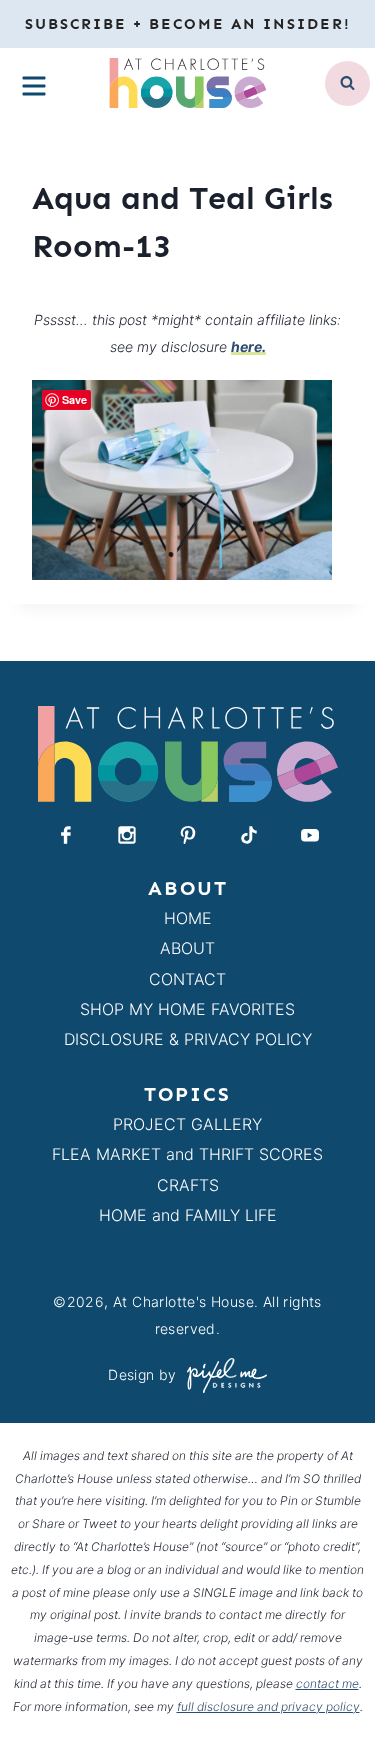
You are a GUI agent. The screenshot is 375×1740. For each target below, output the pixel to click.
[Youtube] (310, 835)
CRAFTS (188, 1185)
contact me (327, 1683)
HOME (188, 918)
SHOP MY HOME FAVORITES (187, 1009)
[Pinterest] (188, 835)
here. (248, 346)
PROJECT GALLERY (187, 1124)
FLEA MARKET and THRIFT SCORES (187, 1154)
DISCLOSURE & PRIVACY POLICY (188, 1039)
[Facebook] (66, 835)
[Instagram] (127, 835)
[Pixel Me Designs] (222, 1375)
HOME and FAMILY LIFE (188, 1215)
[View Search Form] (347, 83)
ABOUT (187, 948)
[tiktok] (249, 835)
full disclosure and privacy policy (268, 1706)
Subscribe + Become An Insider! (188, 24)
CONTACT (187, 979)
